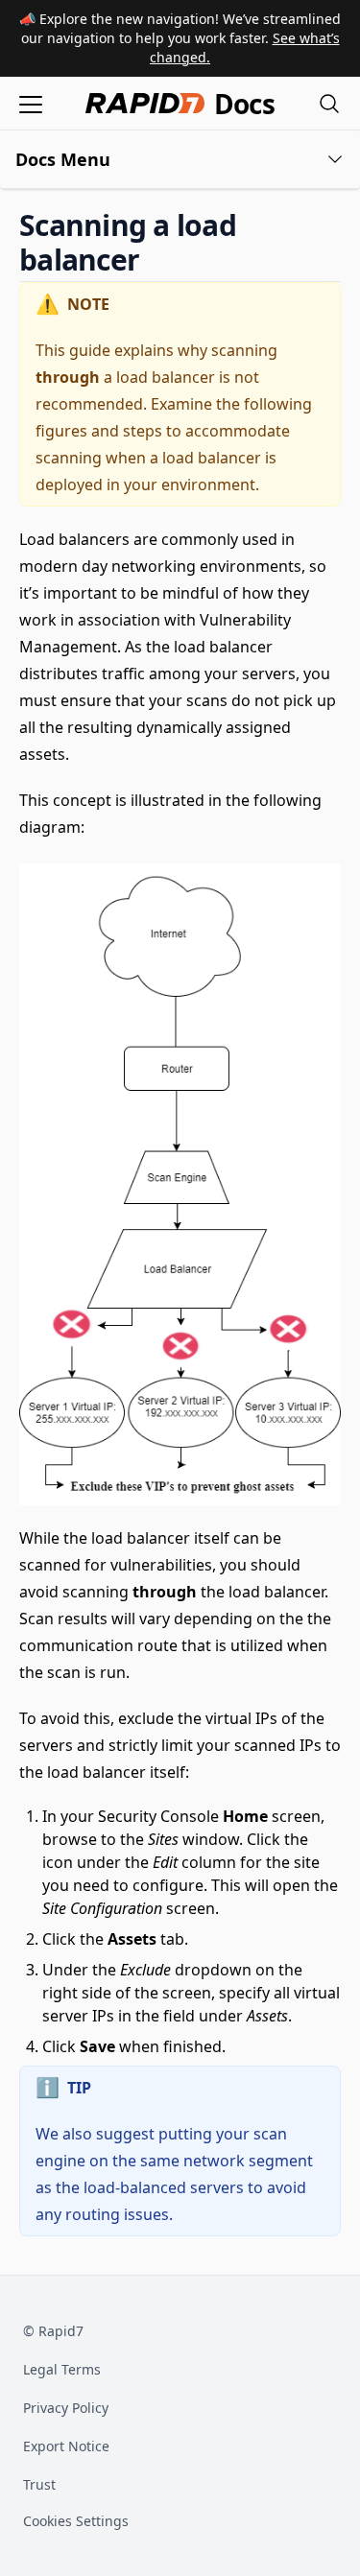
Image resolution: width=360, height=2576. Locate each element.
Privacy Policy (66, 2408)
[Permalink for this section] (156, 260)
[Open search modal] (329, 103)
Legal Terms (62, 2369)
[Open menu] (31, 103)
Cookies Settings (76, 2522)
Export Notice (66, 2446)
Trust (39, 2484)
